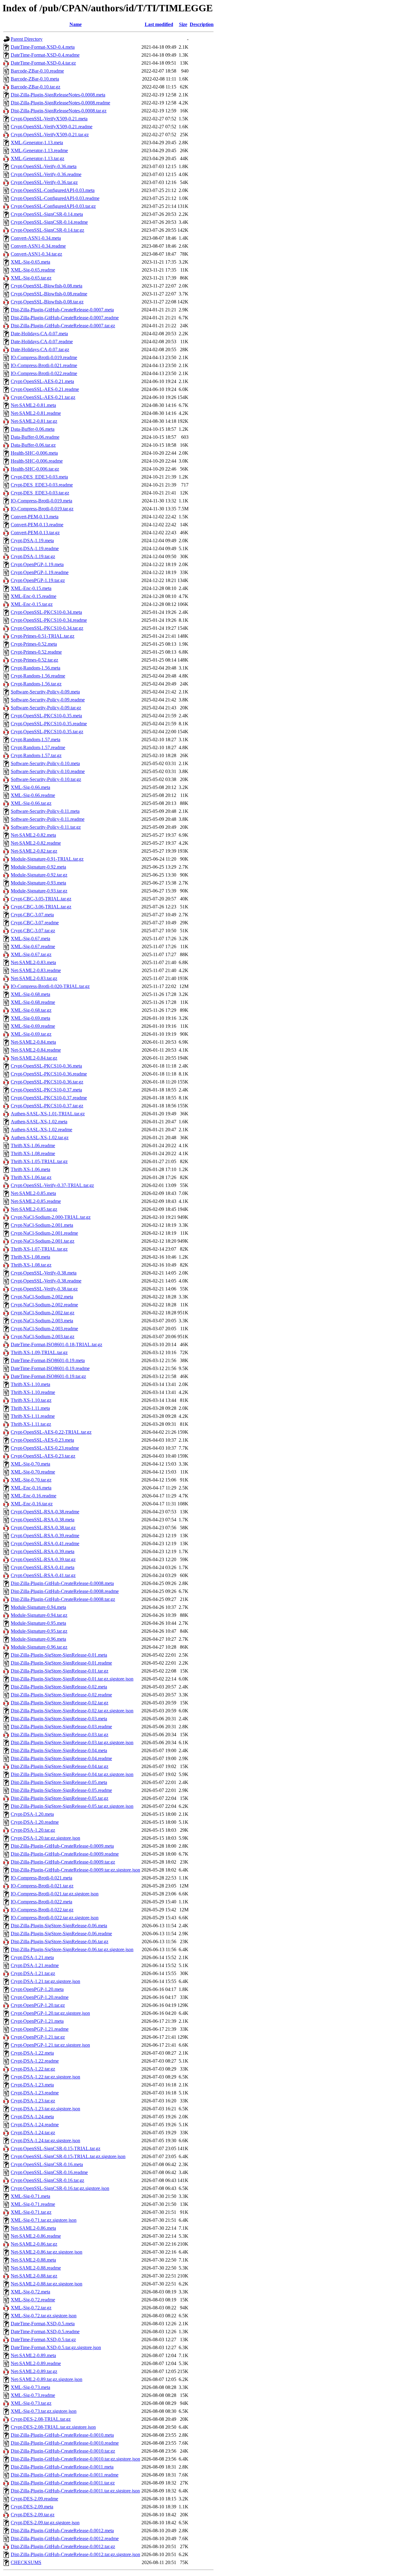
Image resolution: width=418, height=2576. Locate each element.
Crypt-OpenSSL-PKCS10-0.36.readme (49, 1074)
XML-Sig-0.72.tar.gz (31, 2308)
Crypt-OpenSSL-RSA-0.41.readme (45, 1543)
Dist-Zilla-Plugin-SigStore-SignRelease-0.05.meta (59, 1782)
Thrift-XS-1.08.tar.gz (31, 1265)
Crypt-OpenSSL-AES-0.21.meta (42, 381)
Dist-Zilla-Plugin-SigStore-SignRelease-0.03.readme (61, 1727)
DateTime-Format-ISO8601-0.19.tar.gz (48, 1376)
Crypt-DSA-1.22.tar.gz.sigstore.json (45, 2077)
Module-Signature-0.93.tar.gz (39, 891)
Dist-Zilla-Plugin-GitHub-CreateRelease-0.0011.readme (65, 2475)
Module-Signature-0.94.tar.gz (39, 1615)
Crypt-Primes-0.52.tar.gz (34, 660)
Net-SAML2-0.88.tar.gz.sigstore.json (47, 2284)
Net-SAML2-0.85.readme (36, 1201)
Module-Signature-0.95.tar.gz (39, 1631)
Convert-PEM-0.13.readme (37, 525)
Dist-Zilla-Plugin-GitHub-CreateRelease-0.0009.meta (62, 1846)
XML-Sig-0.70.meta (30, 1464)
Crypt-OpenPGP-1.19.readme (40, 572)
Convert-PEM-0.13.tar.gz (35, 533)
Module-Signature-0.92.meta (38, 867)
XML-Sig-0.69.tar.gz (31, 1034)
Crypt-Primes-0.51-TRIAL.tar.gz (43, 636)
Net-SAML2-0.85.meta (33, 1193)
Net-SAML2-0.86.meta (33, 2228)
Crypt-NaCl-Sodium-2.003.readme (44, 1329)
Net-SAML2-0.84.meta (33, 1042)
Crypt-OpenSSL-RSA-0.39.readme (45, 1536)
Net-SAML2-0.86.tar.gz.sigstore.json (47, 2252)
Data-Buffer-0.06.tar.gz (33, 445)
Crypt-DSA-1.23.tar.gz (33, 2101)
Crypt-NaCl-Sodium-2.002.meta (42, 1297)
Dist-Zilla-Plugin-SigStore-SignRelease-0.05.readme (61, 1790)
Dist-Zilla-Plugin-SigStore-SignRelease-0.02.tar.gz (60, 1703)
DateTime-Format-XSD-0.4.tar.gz (43, 63)
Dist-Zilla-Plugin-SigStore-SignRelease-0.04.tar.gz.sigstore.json (72, 1774)
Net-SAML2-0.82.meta (33, 835)
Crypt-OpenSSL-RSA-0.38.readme (45, 1512)
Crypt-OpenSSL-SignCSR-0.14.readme (49, 222)
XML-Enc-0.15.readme (34, 596)
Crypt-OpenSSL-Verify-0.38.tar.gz (44, 1289)
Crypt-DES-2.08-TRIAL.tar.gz (41, 2419)
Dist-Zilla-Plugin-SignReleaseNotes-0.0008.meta (58, 95)
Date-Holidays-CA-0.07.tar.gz (40, 349)
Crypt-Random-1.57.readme (38, 747)
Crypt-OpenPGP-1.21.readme (40, 2029)
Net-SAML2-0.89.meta (33, 2355)
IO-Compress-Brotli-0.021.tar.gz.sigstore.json (55, 1894)
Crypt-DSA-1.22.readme (35, 2061)
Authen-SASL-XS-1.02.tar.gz (40, 1138)
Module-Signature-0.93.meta (38, 883)
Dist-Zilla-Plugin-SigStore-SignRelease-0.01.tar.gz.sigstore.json (72, 1679)
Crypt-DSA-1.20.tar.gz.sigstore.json (45, 1838)
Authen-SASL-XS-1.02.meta (39, 1122)
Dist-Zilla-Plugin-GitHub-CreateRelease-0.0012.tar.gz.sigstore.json (75, 2554)
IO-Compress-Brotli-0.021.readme (44, 365)
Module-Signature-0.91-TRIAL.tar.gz (47, 859)
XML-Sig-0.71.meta (30, 2196)
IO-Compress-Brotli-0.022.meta (41, 1902)
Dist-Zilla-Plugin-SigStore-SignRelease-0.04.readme (61, 1758)
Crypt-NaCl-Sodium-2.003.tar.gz (43, 1337)
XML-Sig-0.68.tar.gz (31, 1010)
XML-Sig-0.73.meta (30, 2387)
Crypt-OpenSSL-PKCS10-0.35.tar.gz (47, 732)
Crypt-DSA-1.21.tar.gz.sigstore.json (45, 1981)
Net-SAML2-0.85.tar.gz (34, 1209)
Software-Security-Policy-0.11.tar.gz (46, 827)
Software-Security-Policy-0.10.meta (45, 763)
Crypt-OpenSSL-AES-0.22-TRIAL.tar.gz (51, 1432)
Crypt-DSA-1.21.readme (35, 1965)
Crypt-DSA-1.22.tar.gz (33, 2069)
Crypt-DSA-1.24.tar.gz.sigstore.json (45, 2140)
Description (202, 24)
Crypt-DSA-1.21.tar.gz (33, 1973)
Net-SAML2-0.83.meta (33, 962)
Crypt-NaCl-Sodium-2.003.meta (42, 1321)
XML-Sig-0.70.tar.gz (31, 1480)
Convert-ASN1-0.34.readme (38, 246)
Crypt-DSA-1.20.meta (32, 1814)
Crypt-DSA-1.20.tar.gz (33, 1830)
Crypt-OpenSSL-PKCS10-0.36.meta (46, 1066)
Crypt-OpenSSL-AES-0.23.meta (42, 1440)
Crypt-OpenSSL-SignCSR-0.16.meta (47, 2164)
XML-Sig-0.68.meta (30, 994)
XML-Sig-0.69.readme (33, 1026)
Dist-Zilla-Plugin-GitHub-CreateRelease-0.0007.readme (65, 318)
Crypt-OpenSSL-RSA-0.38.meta (43, 1520)
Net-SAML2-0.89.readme (36, 2363)
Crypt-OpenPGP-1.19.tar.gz (38, 580)
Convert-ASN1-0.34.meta (36, 238)
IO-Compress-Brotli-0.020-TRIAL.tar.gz (50, 986)
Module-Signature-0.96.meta (38, 1639)
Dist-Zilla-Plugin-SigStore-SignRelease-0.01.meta (59, 1655)
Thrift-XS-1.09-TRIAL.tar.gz (39, 1352)
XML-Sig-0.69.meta (30, 1018)
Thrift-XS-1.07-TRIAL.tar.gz (39, 1249)
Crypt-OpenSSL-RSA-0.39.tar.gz (43, 1559)
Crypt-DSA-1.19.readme (35, 548)
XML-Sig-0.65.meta (30, 262)
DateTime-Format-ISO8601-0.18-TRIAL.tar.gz (56, 1344)
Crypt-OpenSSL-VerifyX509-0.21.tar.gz (50, 135)
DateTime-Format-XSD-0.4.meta (43, 47)
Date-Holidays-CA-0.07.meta (39, 334)
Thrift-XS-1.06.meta (30, 1169)
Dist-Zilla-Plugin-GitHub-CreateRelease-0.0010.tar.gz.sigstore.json (75, 2459)
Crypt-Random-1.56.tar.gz (36, 684)
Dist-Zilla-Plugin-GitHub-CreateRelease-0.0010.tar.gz (63, 2451)
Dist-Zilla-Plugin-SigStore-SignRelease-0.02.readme (61, 1695)
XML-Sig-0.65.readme (33, 270)
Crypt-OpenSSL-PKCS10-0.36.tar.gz (47, 1082)
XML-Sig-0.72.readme (33, 2300)
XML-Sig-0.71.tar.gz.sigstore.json (44, 2220)
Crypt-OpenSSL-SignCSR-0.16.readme (49, 2172)
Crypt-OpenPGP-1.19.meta (37, 564)
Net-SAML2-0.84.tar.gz (34, 1058)
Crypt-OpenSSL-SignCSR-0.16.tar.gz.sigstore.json (60, 2188)
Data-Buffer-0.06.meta (33, 429)
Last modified (159, 24)
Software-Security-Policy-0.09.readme (48, 700)
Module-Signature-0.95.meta (38, 1623)
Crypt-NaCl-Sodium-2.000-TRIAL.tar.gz (51, 1217)
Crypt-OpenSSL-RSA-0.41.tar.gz (43, 1575)
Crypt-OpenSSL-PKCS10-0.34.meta (46, 612)
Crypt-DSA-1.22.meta (32, 2053)
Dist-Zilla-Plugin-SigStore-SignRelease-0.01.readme (61, 1663)
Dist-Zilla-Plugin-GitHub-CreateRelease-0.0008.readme (65, 1591)
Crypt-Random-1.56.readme (38, 676)
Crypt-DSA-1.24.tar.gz (33, 2133)
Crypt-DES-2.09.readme (34, 2499)
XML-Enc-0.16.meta (31, 1488)
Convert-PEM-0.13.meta (35, 517)
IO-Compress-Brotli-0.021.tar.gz (42, 1886)
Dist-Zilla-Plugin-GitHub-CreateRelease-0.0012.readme (65, 2538)
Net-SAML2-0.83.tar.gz (34, 978)
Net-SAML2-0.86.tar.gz (34, 2244)
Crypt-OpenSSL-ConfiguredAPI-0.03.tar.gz (53, 206)
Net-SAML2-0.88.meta (33, 2260)
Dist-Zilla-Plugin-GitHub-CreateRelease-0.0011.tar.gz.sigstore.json (75, 2491)
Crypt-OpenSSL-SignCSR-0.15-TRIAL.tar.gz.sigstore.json (68, 2156)
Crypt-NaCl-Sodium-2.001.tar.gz (43, 1241)
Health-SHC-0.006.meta (34, 453)
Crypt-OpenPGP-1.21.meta (37, 2021)
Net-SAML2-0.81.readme (36, 413)
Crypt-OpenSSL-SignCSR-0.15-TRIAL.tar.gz (56, 2148)
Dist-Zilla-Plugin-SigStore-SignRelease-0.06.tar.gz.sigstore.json (72, 1949)
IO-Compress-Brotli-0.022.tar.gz (42, 1910)
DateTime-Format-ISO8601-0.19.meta (48, 1360)
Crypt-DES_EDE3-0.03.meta (39, 477)
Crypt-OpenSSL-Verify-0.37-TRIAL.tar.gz (52, 1185)
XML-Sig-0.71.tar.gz (31, 2212)
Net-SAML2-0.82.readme (36, 843)
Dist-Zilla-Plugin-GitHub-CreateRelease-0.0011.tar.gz (63, 2483)
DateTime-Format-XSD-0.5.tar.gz (43, 2339)
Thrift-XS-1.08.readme (33, 1153)
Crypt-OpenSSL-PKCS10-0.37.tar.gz (47, 1106)
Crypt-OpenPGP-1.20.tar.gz (38, 2005)
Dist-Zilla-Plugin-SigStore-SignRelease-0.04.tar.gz (60, 1766)
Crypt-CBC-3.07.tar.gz (33, 931)
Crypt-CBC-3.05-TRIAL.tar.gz (41, 899)
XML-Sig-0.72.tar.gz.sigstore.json (44, 2316)
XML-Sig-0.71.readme (33, 2204)
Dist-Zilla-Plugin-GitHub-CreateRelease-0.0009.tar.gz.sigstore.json (75, 1870)
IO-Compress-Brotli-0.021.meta (41, 1878)
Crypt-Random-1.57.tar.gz (36, 755)
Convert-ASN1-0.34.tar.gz (36, 254)
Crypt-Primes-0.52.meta (34, 644)
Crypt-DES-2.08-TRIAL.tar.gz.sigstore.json (53, 2427)
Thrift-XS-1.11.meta (30, 1408)
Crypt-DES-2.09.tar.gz (33, 2515)
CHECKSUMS (26, 2562)
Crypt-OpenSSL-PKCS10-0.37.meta (46, 1090)
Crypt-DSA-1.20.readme (35, 1822)
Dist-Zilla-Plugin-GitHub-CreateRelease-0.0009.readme (65, 1854)
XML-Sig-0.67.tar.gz (31, 954)
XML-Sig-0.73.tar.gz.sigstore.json (44, 2411)
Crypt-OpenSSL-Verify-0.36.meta (44, 166)
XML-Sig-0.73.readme (33, 2395)
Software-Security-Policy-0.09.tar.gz (46, 708)
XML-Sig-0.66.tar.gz (31, 803)
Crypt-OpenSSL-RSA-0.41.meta (43, 1567)
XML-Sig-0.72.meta (30, 2292)
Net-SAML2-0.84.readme (36, 1050)
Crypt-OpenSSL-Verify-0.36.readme (46, 174)
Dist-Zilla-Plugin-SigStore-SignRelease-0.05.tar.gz (60, 1798)
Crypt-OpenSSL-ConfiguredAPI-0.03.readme (55, 198)
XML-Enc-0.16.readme (34, 1496)
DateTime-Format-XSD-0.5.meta (43, 2324)
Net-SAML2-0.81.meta (33, 405)
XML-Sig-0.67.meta (30, 939)
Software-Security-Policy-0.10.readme (48, 771)
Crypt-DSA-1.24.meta (32, 2117)
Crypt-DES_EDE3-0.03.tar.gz (40, 493)
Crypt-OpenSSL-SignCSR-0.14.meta (47, 214)
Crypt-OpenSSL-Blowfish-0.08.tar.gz (47, 302)
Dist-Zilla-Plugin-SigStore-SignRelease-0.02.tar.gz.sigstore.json (72, 1711)
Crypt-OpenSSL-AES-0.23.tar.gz (43, 1456)
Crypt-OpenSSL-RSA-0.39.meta (43, 1551)
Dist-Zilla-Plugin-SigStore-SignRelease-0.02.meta (59, 1687)
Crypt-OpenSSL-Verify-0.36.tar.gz (44, 182)
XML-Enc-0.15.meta (31, 588)
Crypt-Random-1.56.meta (35, 668)
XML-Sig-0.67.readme (33, 946)
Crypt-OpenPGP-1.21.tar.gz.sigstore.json (50, 2045)
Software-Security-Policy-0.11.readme (48, 819)
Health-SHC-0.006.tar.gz (35, 469)
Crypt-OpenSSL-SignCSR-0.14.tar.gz (47, 230)
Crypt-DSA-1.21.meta (32, 1957)
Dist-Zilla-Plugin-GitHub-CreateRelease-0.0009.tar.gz (63, 1862)
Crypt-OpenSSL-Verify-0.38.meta (44, 1273)
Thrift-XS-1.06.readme (33, 1145)
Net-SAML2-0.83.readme (36, 970)
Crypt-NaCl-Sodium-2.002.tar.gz (43, 1313)
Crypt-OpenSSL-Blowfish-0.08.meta (47, 286)
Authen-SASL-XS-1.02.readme (41, 1130)
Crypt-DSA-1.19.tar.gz (33, 556)
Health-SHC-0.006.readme (37, 461)
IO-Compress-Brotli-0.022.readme (44, 373)
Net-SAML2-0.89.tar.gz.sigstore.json (47, 2379)
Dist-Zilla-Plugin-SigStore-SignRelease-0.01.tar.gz (60, 1671)
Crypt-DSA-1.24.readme (35, 2125)
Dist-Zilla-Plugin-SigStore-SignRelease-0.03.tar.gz (60, 1735)
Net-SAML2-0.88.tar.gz (34, 2276)
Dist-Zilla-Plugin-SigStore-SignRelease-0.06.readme (61, 1934)
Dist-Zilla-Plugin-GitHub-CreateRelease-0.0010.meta (62, 2435)
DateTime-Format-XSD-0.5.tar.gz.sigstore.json (56, 2347)
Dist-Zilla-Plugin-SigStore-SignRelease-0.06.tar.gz (60, 1941)
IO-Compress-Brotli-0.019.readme (44, 357)
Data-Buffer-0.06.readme (35, 437)
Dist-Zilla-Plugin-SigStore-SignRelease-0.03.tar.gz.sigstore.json (72, 1742)
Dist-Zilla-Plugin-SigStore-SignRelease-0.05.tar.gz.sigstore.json (72, 1806)
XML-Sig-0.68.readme (33, 1002)
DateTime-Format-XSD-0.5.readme (45, 2332)
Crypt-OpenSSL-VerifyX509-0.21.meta (49, 119)
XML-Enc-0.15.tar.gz (32, 604)
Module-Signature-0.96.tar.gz (39, 1647)
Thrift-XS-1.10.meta (30, 1384)
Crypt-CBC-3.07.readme (35, 923)
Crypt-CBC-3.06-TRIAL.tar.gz (41, 907)
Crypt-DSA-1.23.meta (32, 2085)
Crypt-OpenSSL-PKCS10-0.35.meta (46, 716)
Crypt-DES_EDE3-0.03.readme (42, 485)
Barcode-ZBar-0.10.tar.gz (35, 87)
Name (76, 24)
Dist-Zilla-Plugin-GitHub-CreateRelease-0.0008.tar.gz (63, 1599)
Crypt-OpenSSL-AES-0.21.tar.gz (43, 397)
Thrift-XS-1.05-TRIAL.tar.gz (39, 1161)
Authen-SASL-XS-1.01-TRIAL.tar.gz (48, 1114)
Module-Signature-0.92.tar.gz (39, 875)
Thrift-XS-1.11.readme (33, 1416)
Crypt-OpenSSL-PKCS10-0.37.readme (49, 1098)
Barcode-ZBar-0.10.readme (37, 71)
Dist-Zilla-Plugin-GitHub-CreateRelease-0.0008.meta (62, 1583)
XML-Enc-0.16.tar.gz (32, 1504)
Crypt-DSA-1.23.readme (35, 2093)
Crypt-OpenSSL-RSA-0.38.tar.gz (43, 1528)
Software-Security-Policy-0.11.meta (45, 811)
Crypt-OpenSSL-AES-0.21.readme (45, 389)
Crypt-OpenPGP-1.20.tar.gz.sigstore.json (50, 2013)
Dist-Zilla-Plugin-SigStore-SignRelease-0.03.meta (59, 1719)
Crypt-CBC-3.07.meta (32, 915)
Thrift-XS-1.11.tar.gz (31, 1424)
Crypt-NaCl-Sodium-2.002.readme (44, 1305)
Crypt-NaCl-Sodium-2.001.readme (44, 1233)
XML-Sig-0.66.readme (33, 795)
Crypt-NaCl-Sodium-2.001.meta (42, 1225)
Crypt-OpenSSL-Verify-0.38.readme (46, 1281)
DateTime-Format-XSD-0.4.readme (45, 55)
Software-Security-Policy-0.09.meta (45, 692)
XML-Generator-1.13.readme (39, 150)
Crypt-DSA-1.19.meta (32, 541)
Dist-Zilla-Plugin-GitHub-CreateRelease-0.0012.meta (62, 2531)
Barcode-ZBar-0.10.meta (35, 79)
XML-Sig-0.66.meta (30, 787)
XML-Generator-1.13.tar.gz (37, 158)
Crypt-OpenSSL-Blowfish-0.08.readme (49, 294)
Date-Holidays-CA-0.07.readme (42, 342)
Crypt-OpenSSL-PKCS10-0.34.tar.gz (47, 628)
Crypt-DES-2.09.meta (32, 2507)
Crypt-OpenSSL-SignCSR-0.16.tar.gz (47, 2180)
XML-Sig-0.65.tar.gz (31, 278)
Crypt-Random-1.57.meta (35, 740)
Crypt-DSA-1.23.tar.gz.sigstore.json (45, 2109)
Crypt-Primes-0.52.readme (36, 652)
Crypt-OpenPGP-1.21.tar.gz (38, 2037)
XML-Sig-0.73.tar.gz (31, 2403)
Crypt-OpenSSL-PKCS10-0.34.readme (49, 620)
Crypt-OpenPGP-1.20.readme (40, 1997)
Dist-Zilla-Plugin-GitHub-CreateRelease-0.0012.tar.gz (63, 2546)
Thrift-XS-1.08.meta (30, 1257)
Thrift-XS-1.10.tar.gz (31, 1400)
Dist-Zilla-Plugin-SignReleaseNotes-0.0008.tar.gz (59, 111)
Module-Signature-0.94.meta (38, 1607)
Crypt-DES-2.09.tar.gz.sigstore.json (45, 2523)
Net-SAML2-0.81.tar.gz (34, 421)
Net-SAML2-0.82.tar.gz (34, 851)
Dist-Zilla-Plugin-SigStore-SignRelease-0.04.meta (59, 1750)
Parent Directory (27, 39)
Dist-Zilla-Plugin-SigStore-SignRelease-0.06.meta (59, 1926)
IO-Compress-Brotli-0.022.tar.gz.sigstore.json (55, 1918)
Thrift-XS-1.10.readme (33, 1392)
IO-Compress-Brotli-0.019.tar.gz (42, 509)
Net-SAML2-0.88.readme (36, 2268)
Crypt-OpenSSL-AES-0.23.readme (45, 1448)
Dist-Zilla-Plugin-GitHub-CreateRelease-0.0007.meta (62, 310)
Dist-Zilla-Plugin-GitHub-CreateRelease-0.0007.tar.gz (63, 326)
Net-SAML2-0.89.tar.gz (34, 2371)
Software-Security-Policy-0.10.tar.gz (46, 779)
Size (183, 24)
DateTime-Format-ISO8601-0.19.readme (50, 1368)
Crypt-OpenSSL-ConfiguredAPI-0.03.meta (53, 190)
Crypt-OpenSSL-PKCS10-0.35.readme (49, 724)
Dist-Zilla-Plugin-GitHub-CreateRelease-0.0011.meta (62, 2467)
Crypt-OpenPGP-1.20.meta (37, 1989)
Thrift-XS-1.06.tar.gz (31, 1177)
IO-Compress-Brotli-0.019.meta (41, 501)
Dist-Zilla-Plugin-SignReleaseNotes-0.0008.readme (60, 103)
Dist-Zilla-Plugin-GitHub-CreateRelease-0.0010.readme (65, 2443)
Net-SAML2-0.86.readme (36, 2236)
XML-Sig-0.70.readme (33, 1472)
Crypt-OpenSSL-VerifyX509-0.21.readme (52, 127)
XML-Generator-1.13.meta (37, 143)
